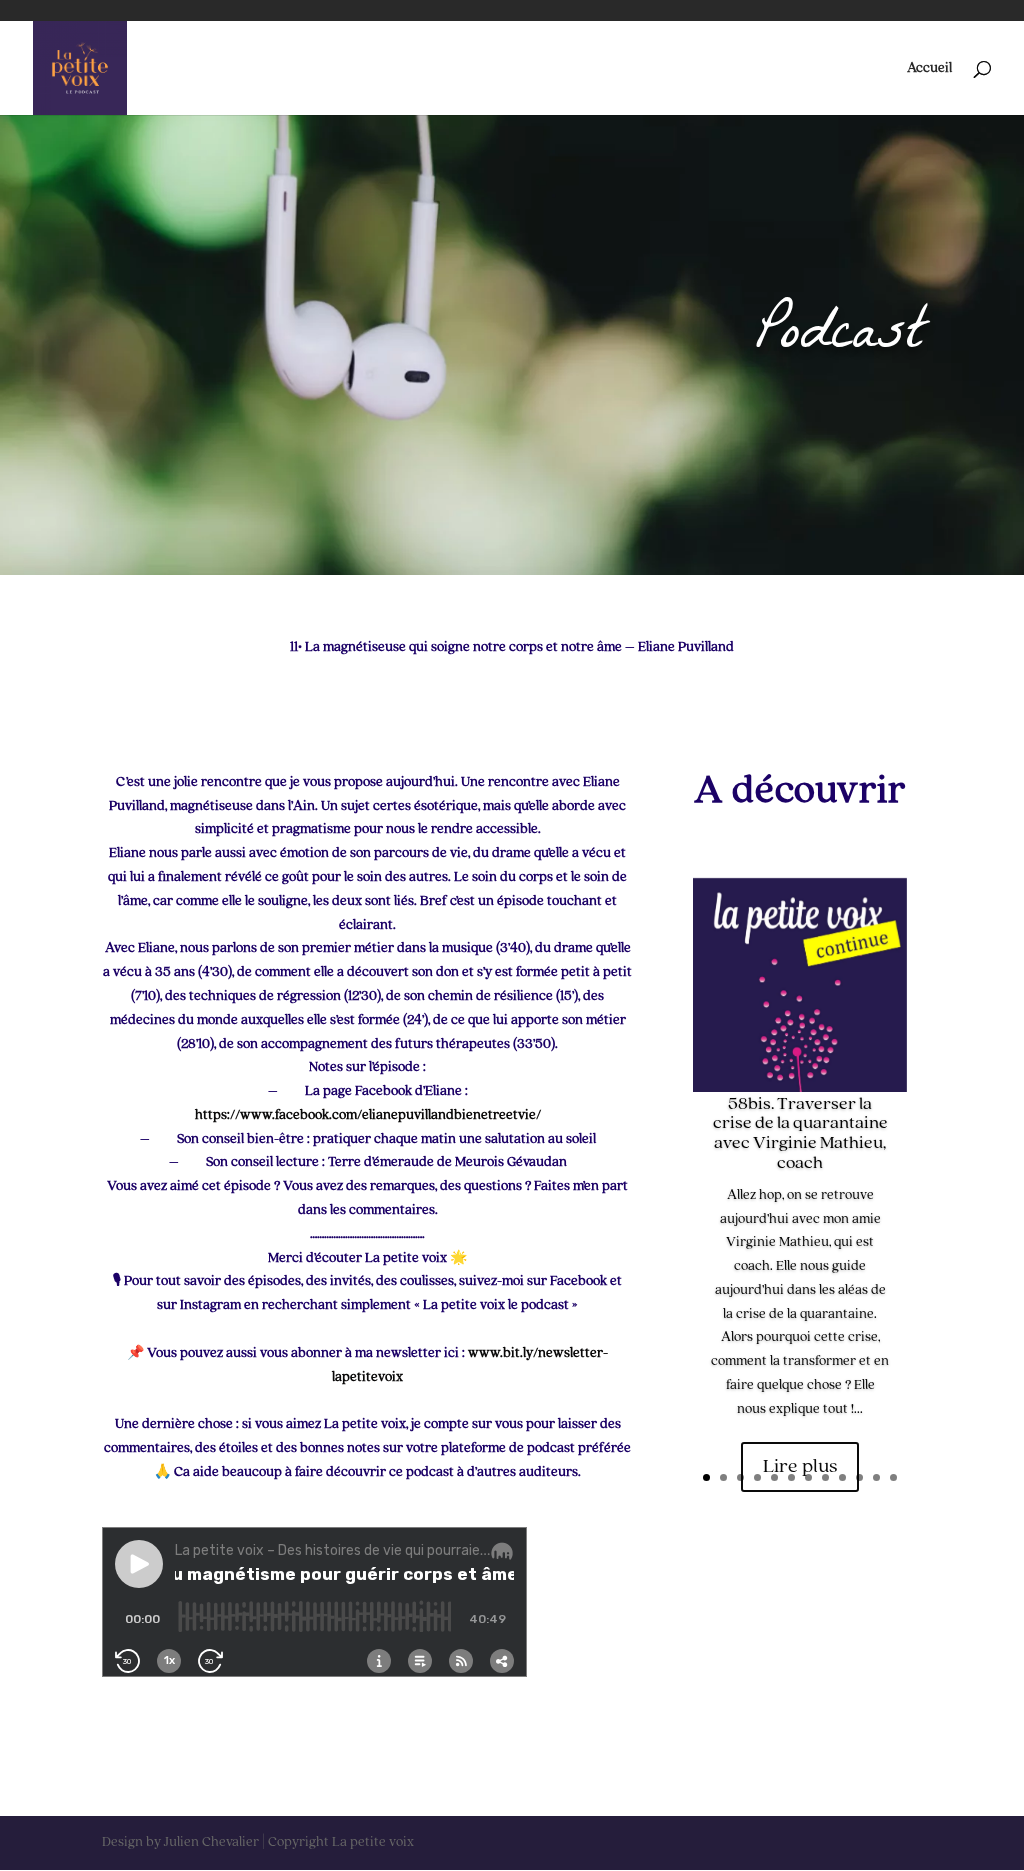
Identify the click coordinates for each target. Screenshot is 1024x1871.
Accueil (929, 68)
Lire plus (800, 1467)
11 (876, 1477)
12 (893, 1477)
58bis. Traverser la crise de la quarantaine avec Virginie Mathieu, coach (800, 1133)
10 (859, 1477)
